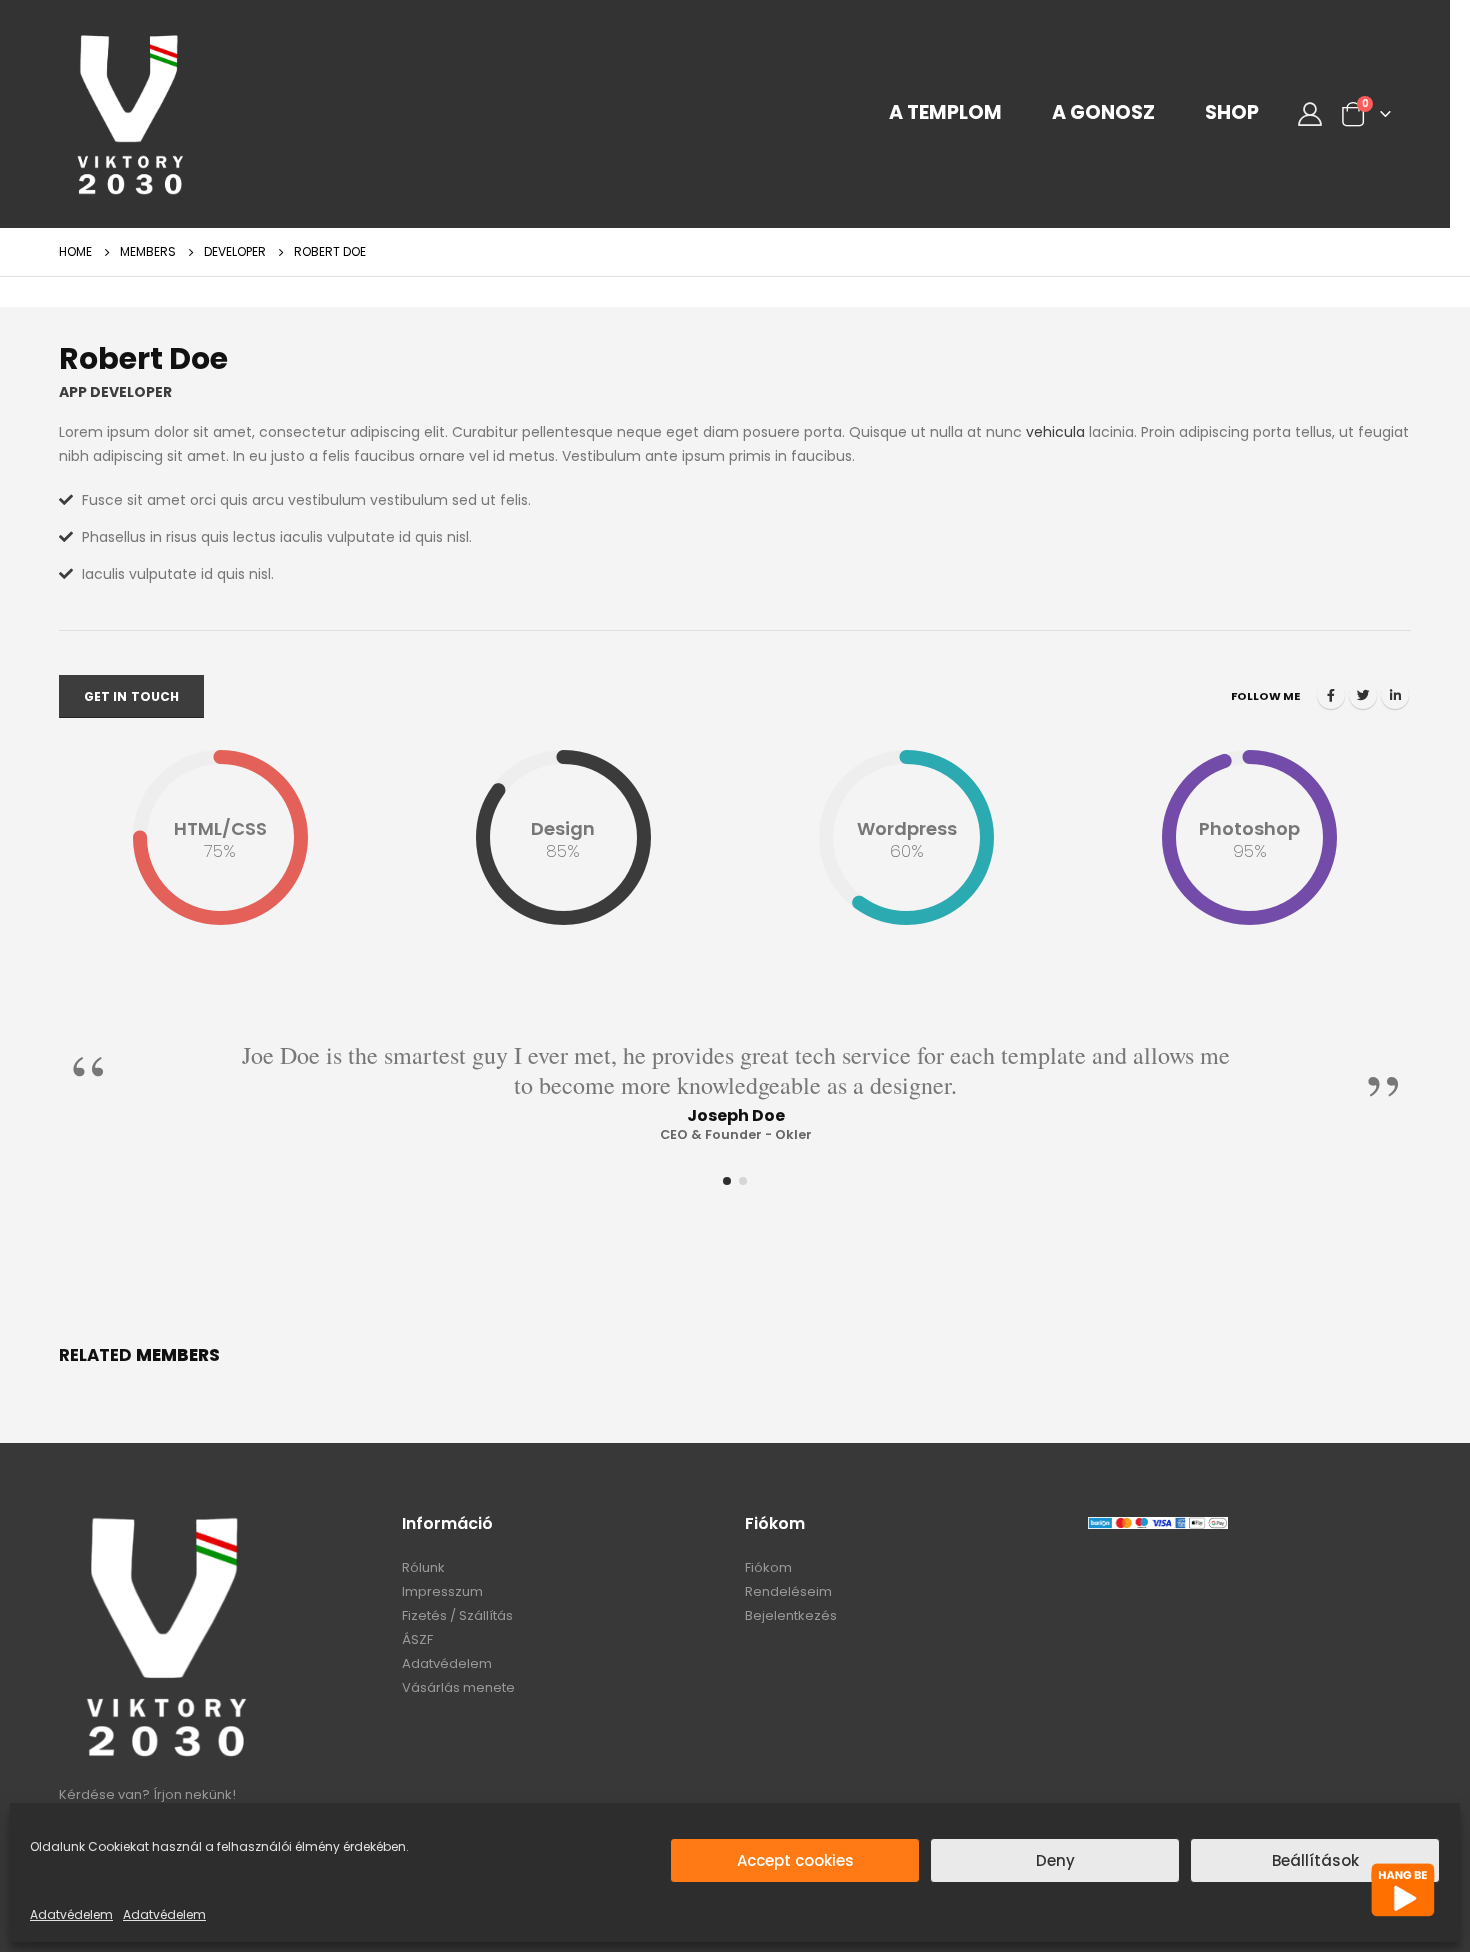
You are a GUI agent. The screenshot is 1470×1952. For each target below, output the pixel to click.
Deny (1055, 1860)
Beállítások (1315, 1860)
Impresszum (442, 1591)
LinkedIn (1395, 695)
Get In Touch (131, 696)
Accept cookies (795, 1860)
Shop (1232, 113)
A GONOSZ (1103, 113)
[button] (727, 1181)
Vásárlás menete (458, 1687)
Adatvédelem (71, 1914)
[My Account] (1309, 114)
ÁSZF (417, 1639)
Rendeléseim (788, 1591)
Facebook (1331, 695)
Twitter (1363, 695)
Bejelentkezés (791, 1615)
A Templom (945, 113)
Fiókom (768, 1567)
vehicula (1055, 432)
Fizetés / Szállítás (457, 1615)
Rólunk (423, 1567)
